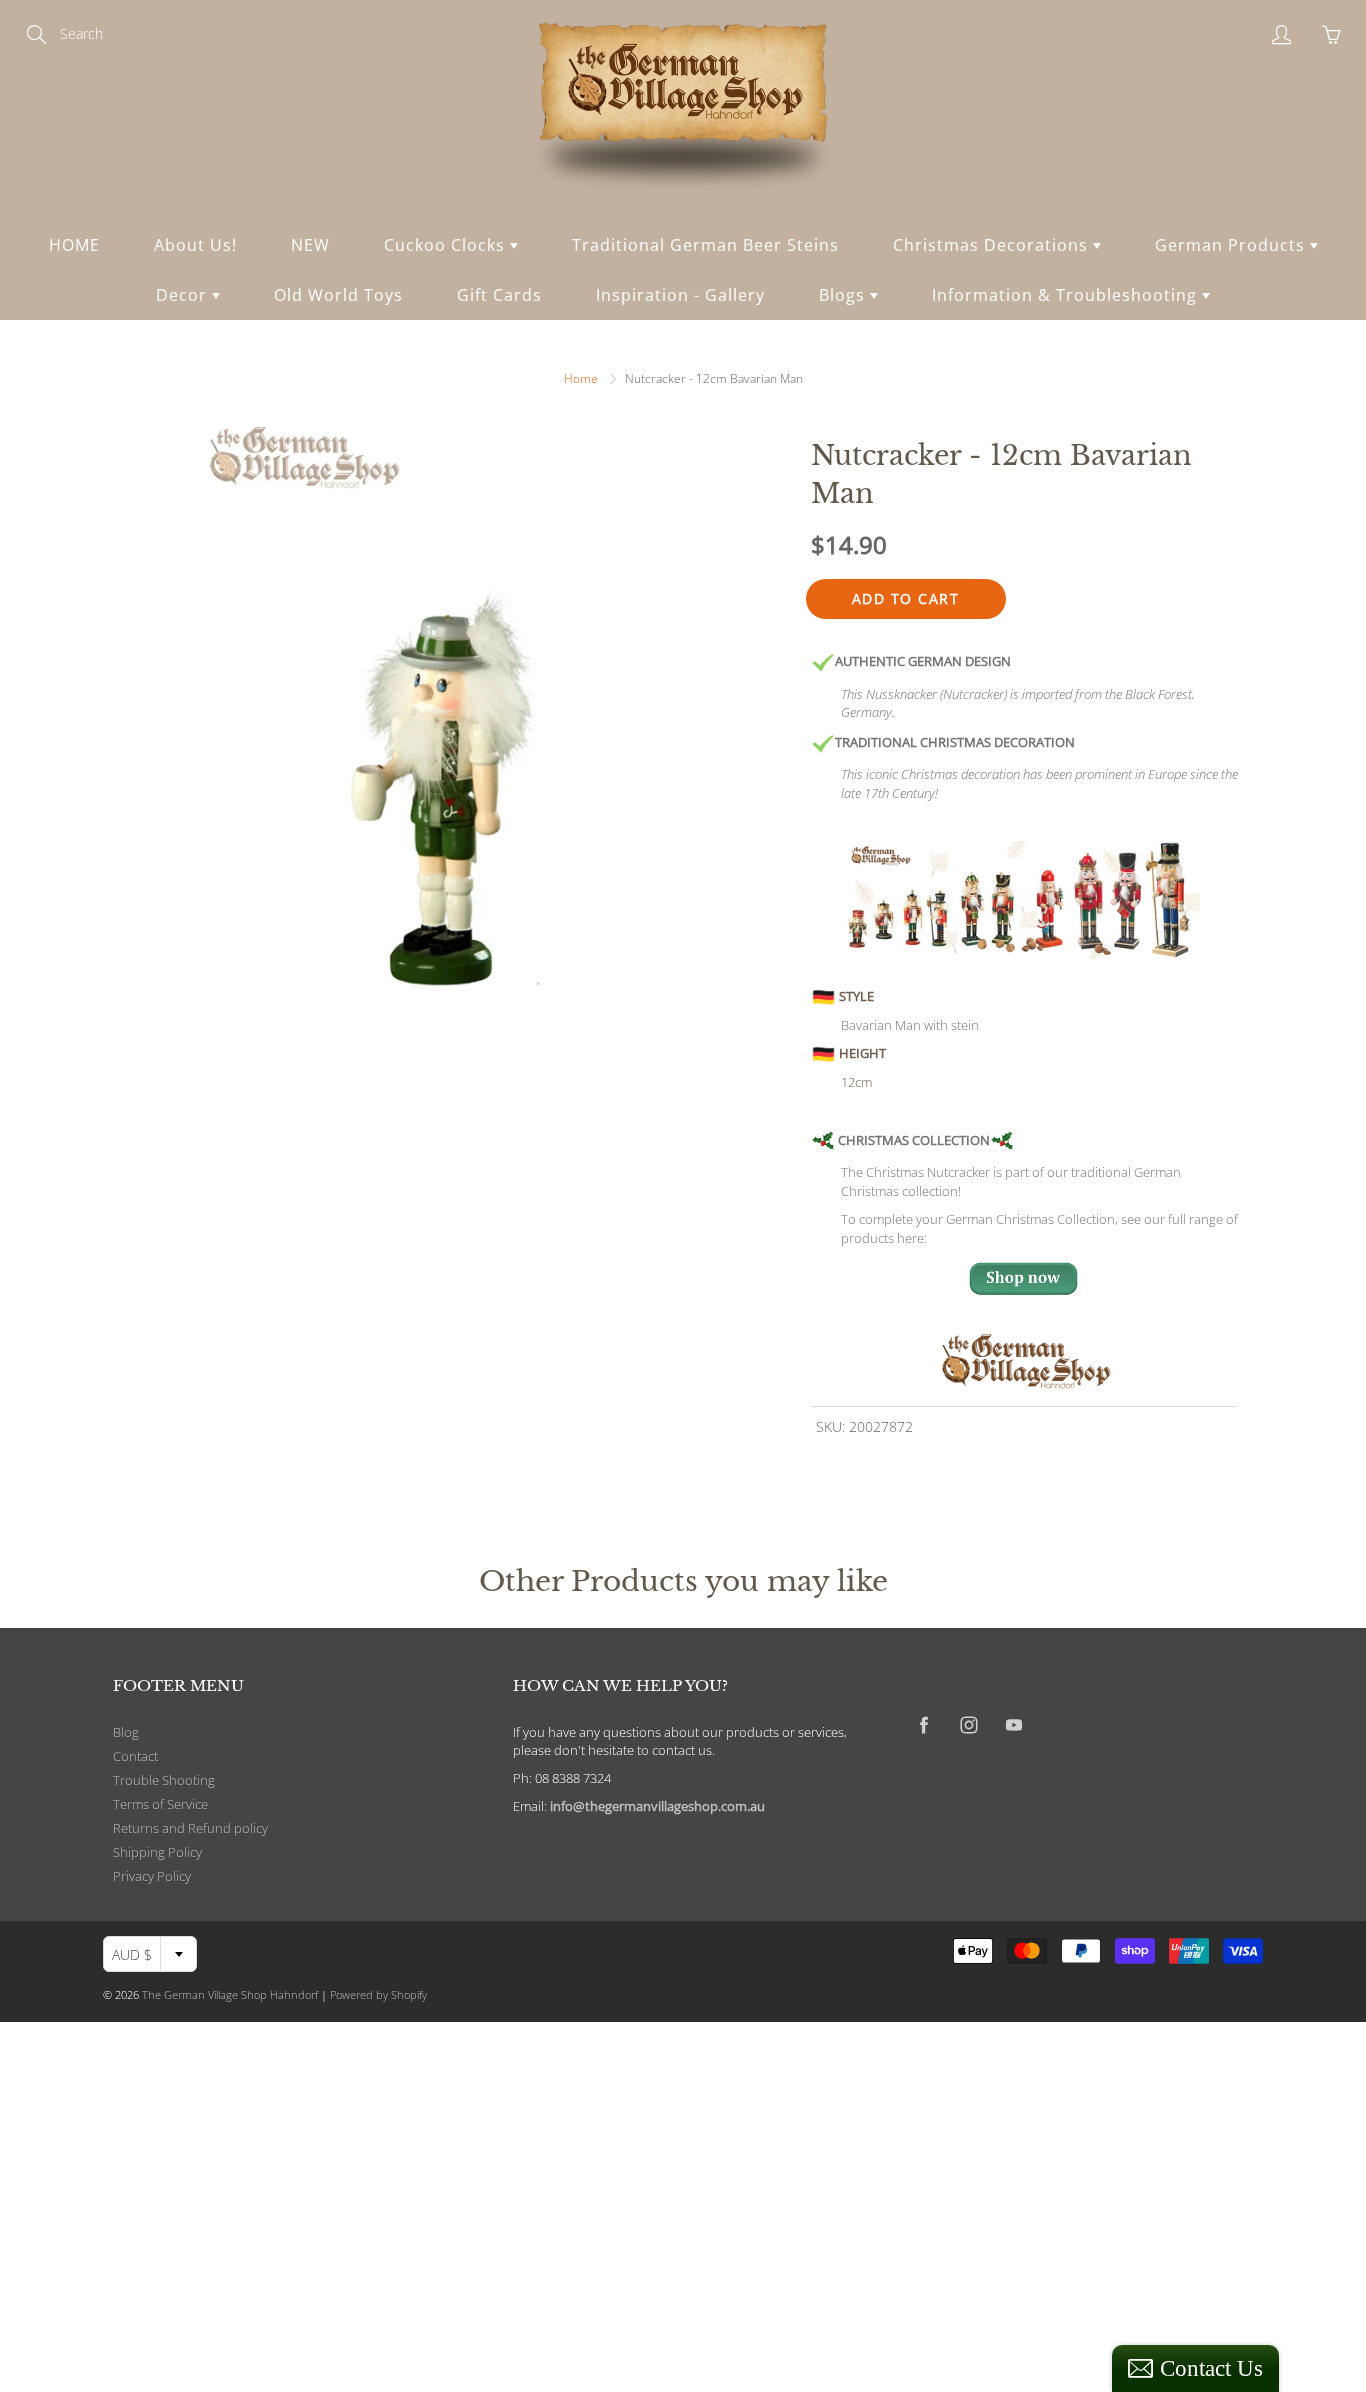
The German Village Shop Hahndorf (230, 1994)
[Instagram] (968, 1725)
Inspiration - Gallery (680, 295)
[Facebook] (923, 1725)
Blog (126, 1732)
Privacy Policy (152, 1876)
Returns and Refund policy (190, 1828)
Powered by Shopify (378, 1994)
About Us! (195, 245)
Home (581, 378)
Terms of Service (160, 1804)
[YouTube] (1013, 1725)
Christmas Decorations (993, 245)
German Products (1232, 245)
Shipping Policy (157, 1852)
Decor (184, 295)
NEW (310, 245)
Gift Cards (499, 295)
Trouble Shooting (164, 1780)
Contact (135, 1756)
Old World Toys (338, 295)
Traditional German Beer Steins (705, 245)
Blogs (844, 295)
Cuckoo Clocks (447, 245)
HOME (74, 245)
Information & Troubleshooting (1067, 295)
